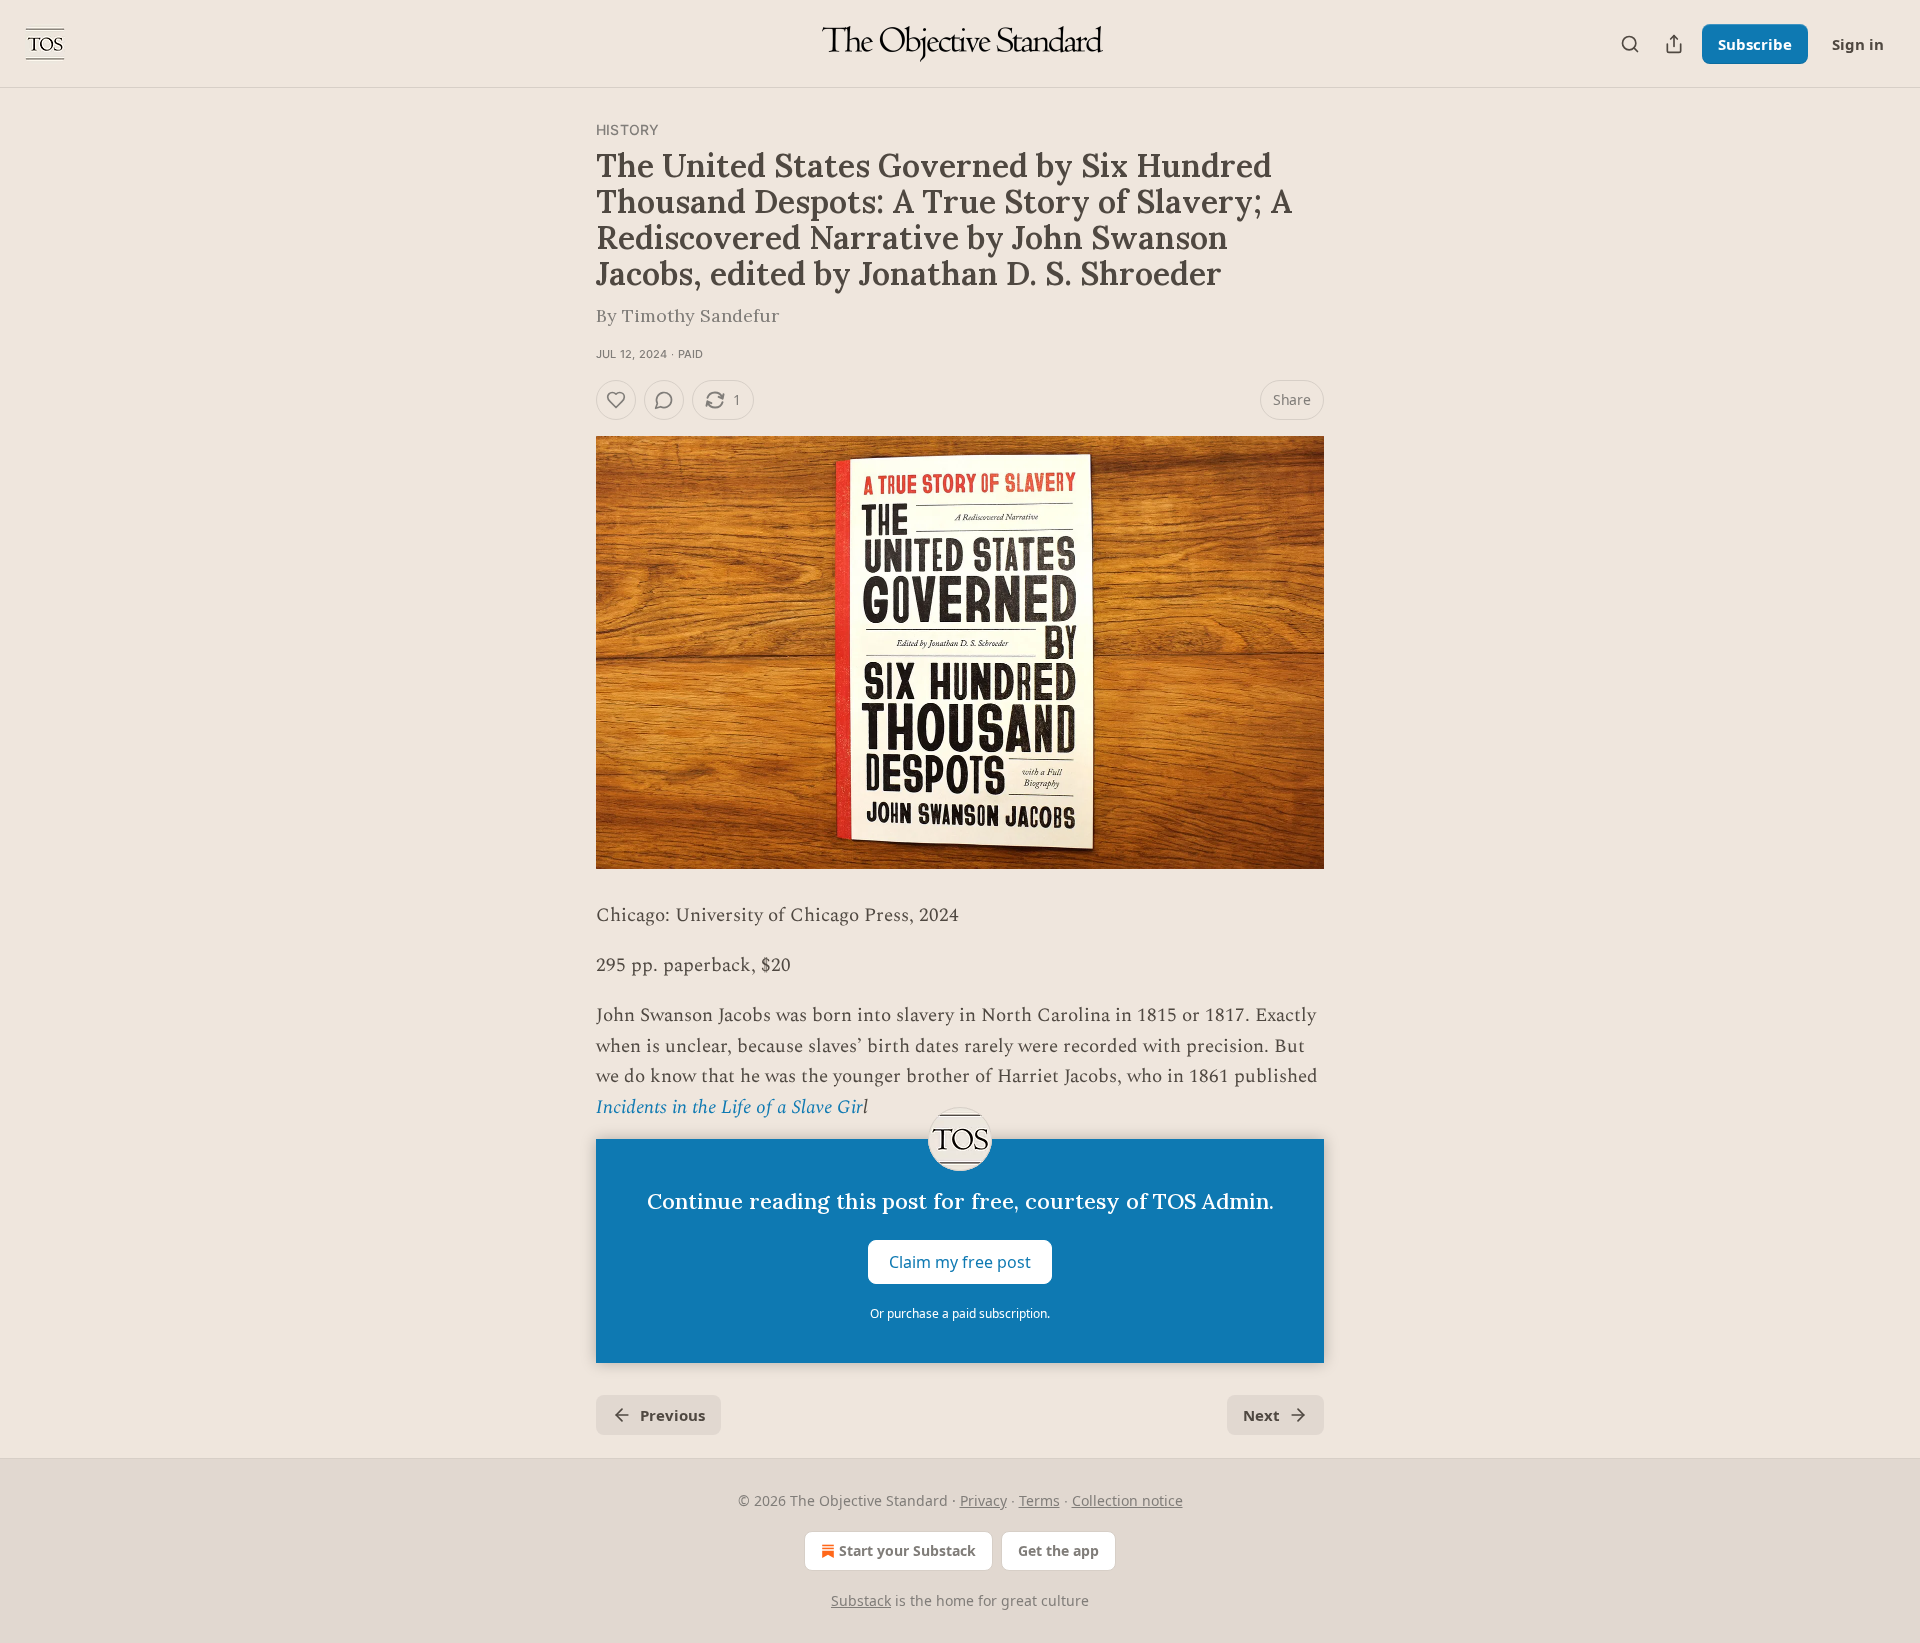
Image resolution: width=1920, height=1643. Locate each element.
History (627, 129)
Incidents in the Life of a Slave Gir (729, 1107)
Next (1261, 1415)
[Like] (616, 400)
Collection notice (1127, 1500)
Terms (1039, 1500)
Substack (861, 1600)
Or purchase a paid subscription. (960, 1313)
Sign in (1858, 44)
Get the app (1058, 1550)
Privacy (983, 1500)
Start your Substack (907, 1550)
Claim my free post (960, 1261)
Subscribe (1755, 44)
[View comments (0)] (664, 400)
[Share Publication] (1674, 44)
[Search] (1630, 44)
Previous (672, 1415)
